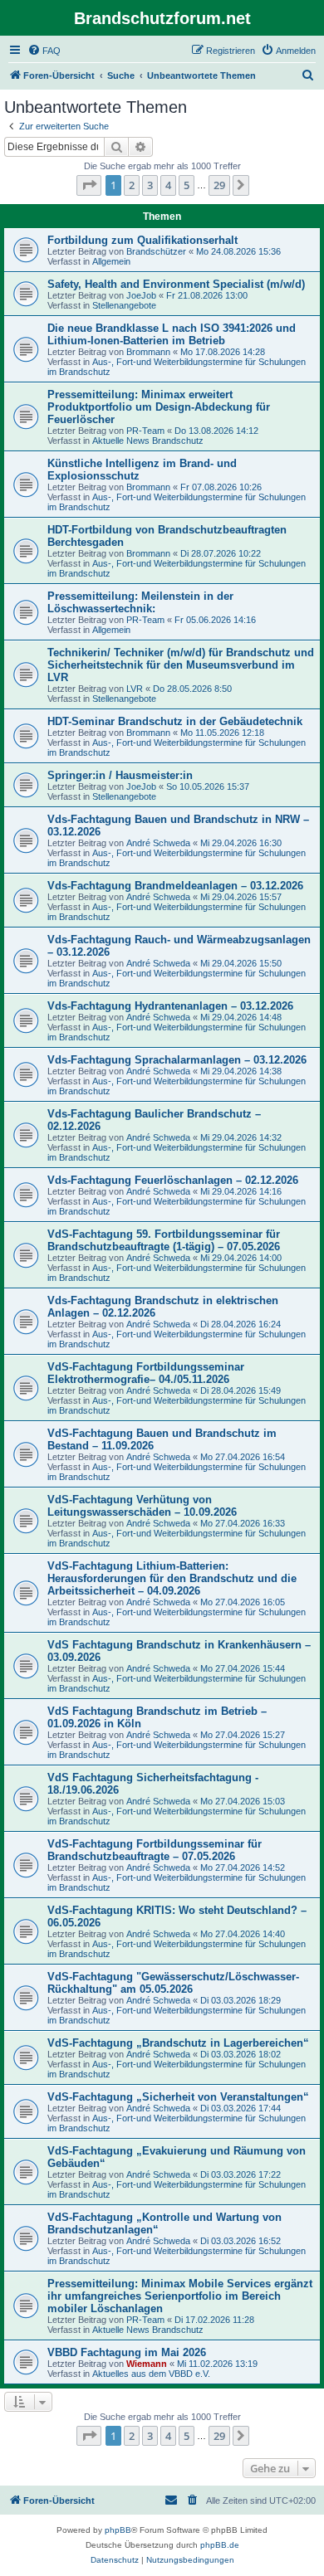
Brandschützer (156, 251)
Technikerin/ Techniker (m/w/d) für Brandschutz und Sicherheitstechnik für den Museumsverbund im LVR (181, 665)
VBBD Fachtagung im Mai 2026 (127, 2352)
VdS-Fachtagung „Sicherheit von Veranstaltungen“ (178, 2097)
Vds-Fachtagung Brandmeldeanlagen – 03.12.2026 (175, 886)
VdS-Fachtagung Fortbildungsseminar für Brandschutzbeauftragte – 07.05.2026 (155, 1850)
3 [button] (150, 185)
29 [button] (219, 185)
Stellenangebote (124, 305)
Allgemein (111, 261)
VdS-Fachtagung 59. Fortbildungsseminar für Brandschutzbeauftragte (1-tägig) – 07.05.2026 (164, 1240)
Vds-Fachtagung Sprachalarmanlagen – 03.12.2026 (177, 1060)
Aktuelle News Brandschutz (148, 441)
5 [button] (187, 185)
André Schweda (158, 843)
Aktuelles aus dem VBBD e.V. (151, 2374)
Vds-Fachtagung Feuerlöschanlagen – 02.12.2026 (173, 1180)
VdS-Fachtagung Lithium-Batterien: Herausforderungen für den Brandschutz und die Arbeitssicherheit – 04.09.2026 (172, 1578)
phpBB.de (220, 2545)
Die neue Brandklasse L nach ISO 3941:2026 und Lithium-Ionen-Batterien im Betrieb (172, 334)
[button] (89, 185)
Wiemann (147, 2364)
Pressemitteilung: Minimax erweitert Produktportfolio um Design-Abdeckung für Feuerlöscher (159, 407)
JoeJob (141, 295)
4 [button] (168, 185)
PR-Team (145, 431)
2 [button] (132, 185)
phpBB (118, 2530)
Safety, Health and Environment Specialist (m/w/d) (176, 284)
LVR (135, 689)
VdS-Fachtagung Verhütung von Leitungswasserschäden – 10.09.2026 (142, 1506)
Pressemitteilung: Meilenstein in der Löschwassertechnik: (140, 602)
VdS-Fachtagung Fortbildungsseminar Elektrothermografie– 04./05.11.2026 (146, 1373)
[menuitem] (44, 51)
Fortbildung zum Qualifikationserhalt (142, 240)
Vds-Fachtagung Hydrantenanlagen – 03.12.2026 (170, 1006)
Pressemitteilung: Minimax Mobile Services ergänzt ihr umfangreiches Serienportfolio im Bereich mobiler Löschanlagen (180, 2296)
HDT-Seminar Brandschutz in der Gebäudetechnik (175, 721)
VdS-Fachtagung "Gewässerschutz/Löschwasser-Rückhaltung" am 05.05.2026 (173, 1983)
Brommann (148, 352)
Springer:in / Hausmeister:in (120, 775)
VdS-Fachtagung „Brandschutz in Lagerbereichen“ (178, 2043)
